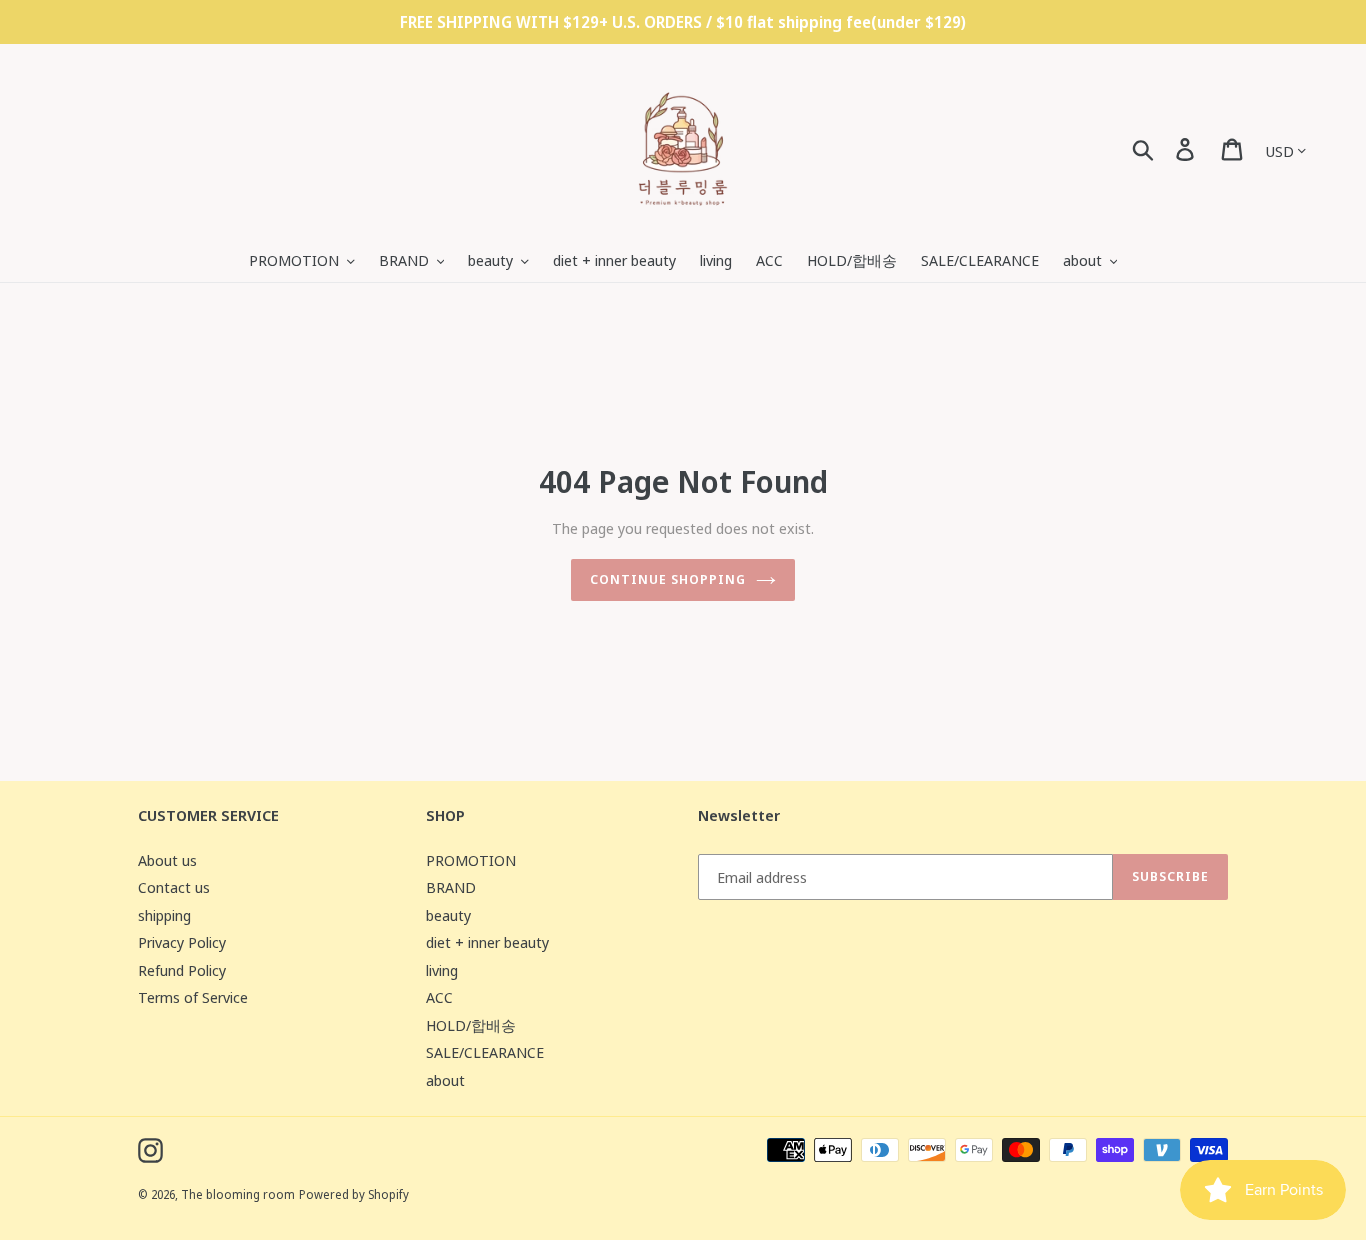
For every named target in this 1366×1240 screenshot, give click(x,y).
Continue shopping (668, 579)
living (442, 970)
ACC (439, 997)
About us (167, 860)
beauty (448, 915)
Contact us (174, 887)
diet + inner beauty (487, 942)
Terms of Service (193, 997)
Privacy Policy (182, 942)
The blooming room (238, 1194)
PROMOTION (471, 860)
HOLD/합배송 (471, 1025)
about (445, 1080)
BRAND (451, 887)
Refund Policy (182, 970)
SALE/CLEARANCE (485, 1052)
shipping (164, 915)
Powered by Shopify (354, 1194)
